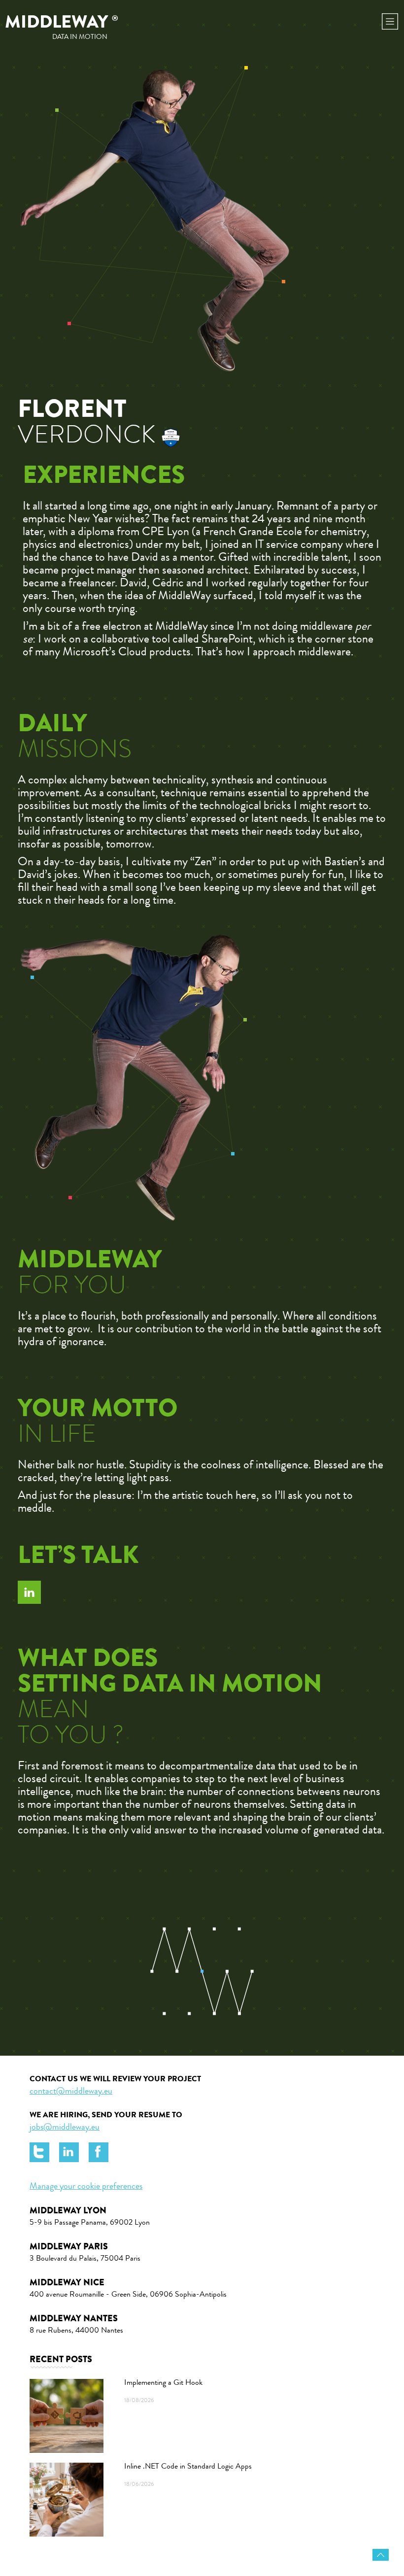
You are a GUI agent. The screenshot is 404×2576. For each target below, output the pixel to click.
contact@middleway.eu (71, 2092)
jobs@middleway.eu (65, 2128)
